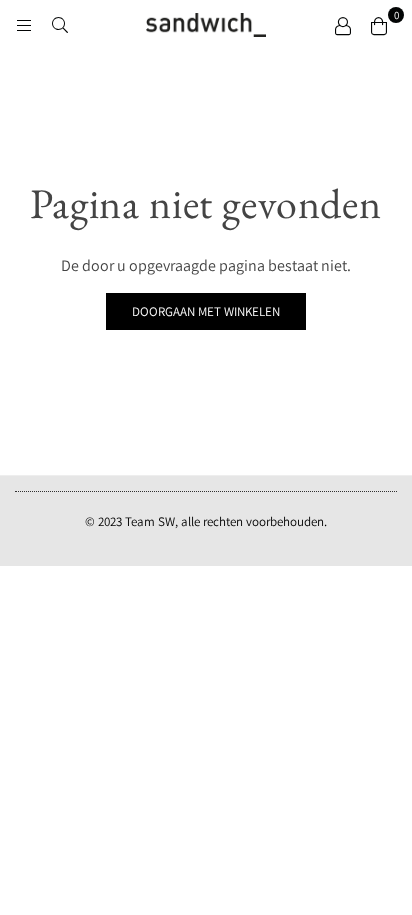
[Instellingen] (343, 25)
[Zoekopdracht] (60, 25)
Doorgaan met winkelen (206, 311)
